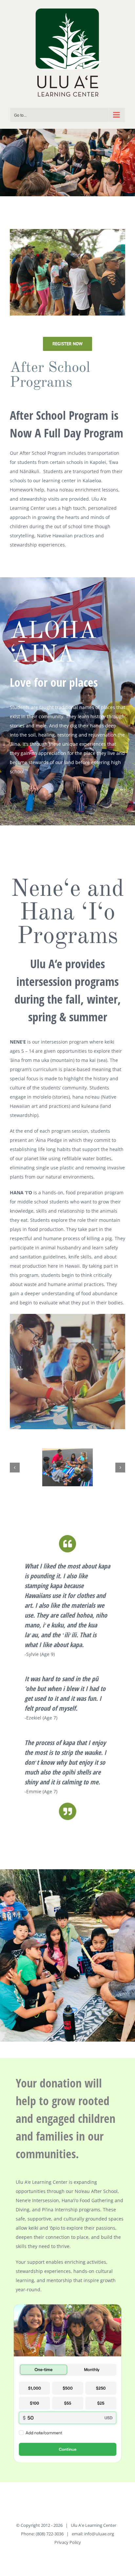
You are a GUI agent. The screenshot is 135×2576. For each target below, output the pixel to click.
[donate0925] (67, 2303)
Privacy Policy (68, 2542)
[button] (15, 1468)
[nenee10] (67, 1467)
